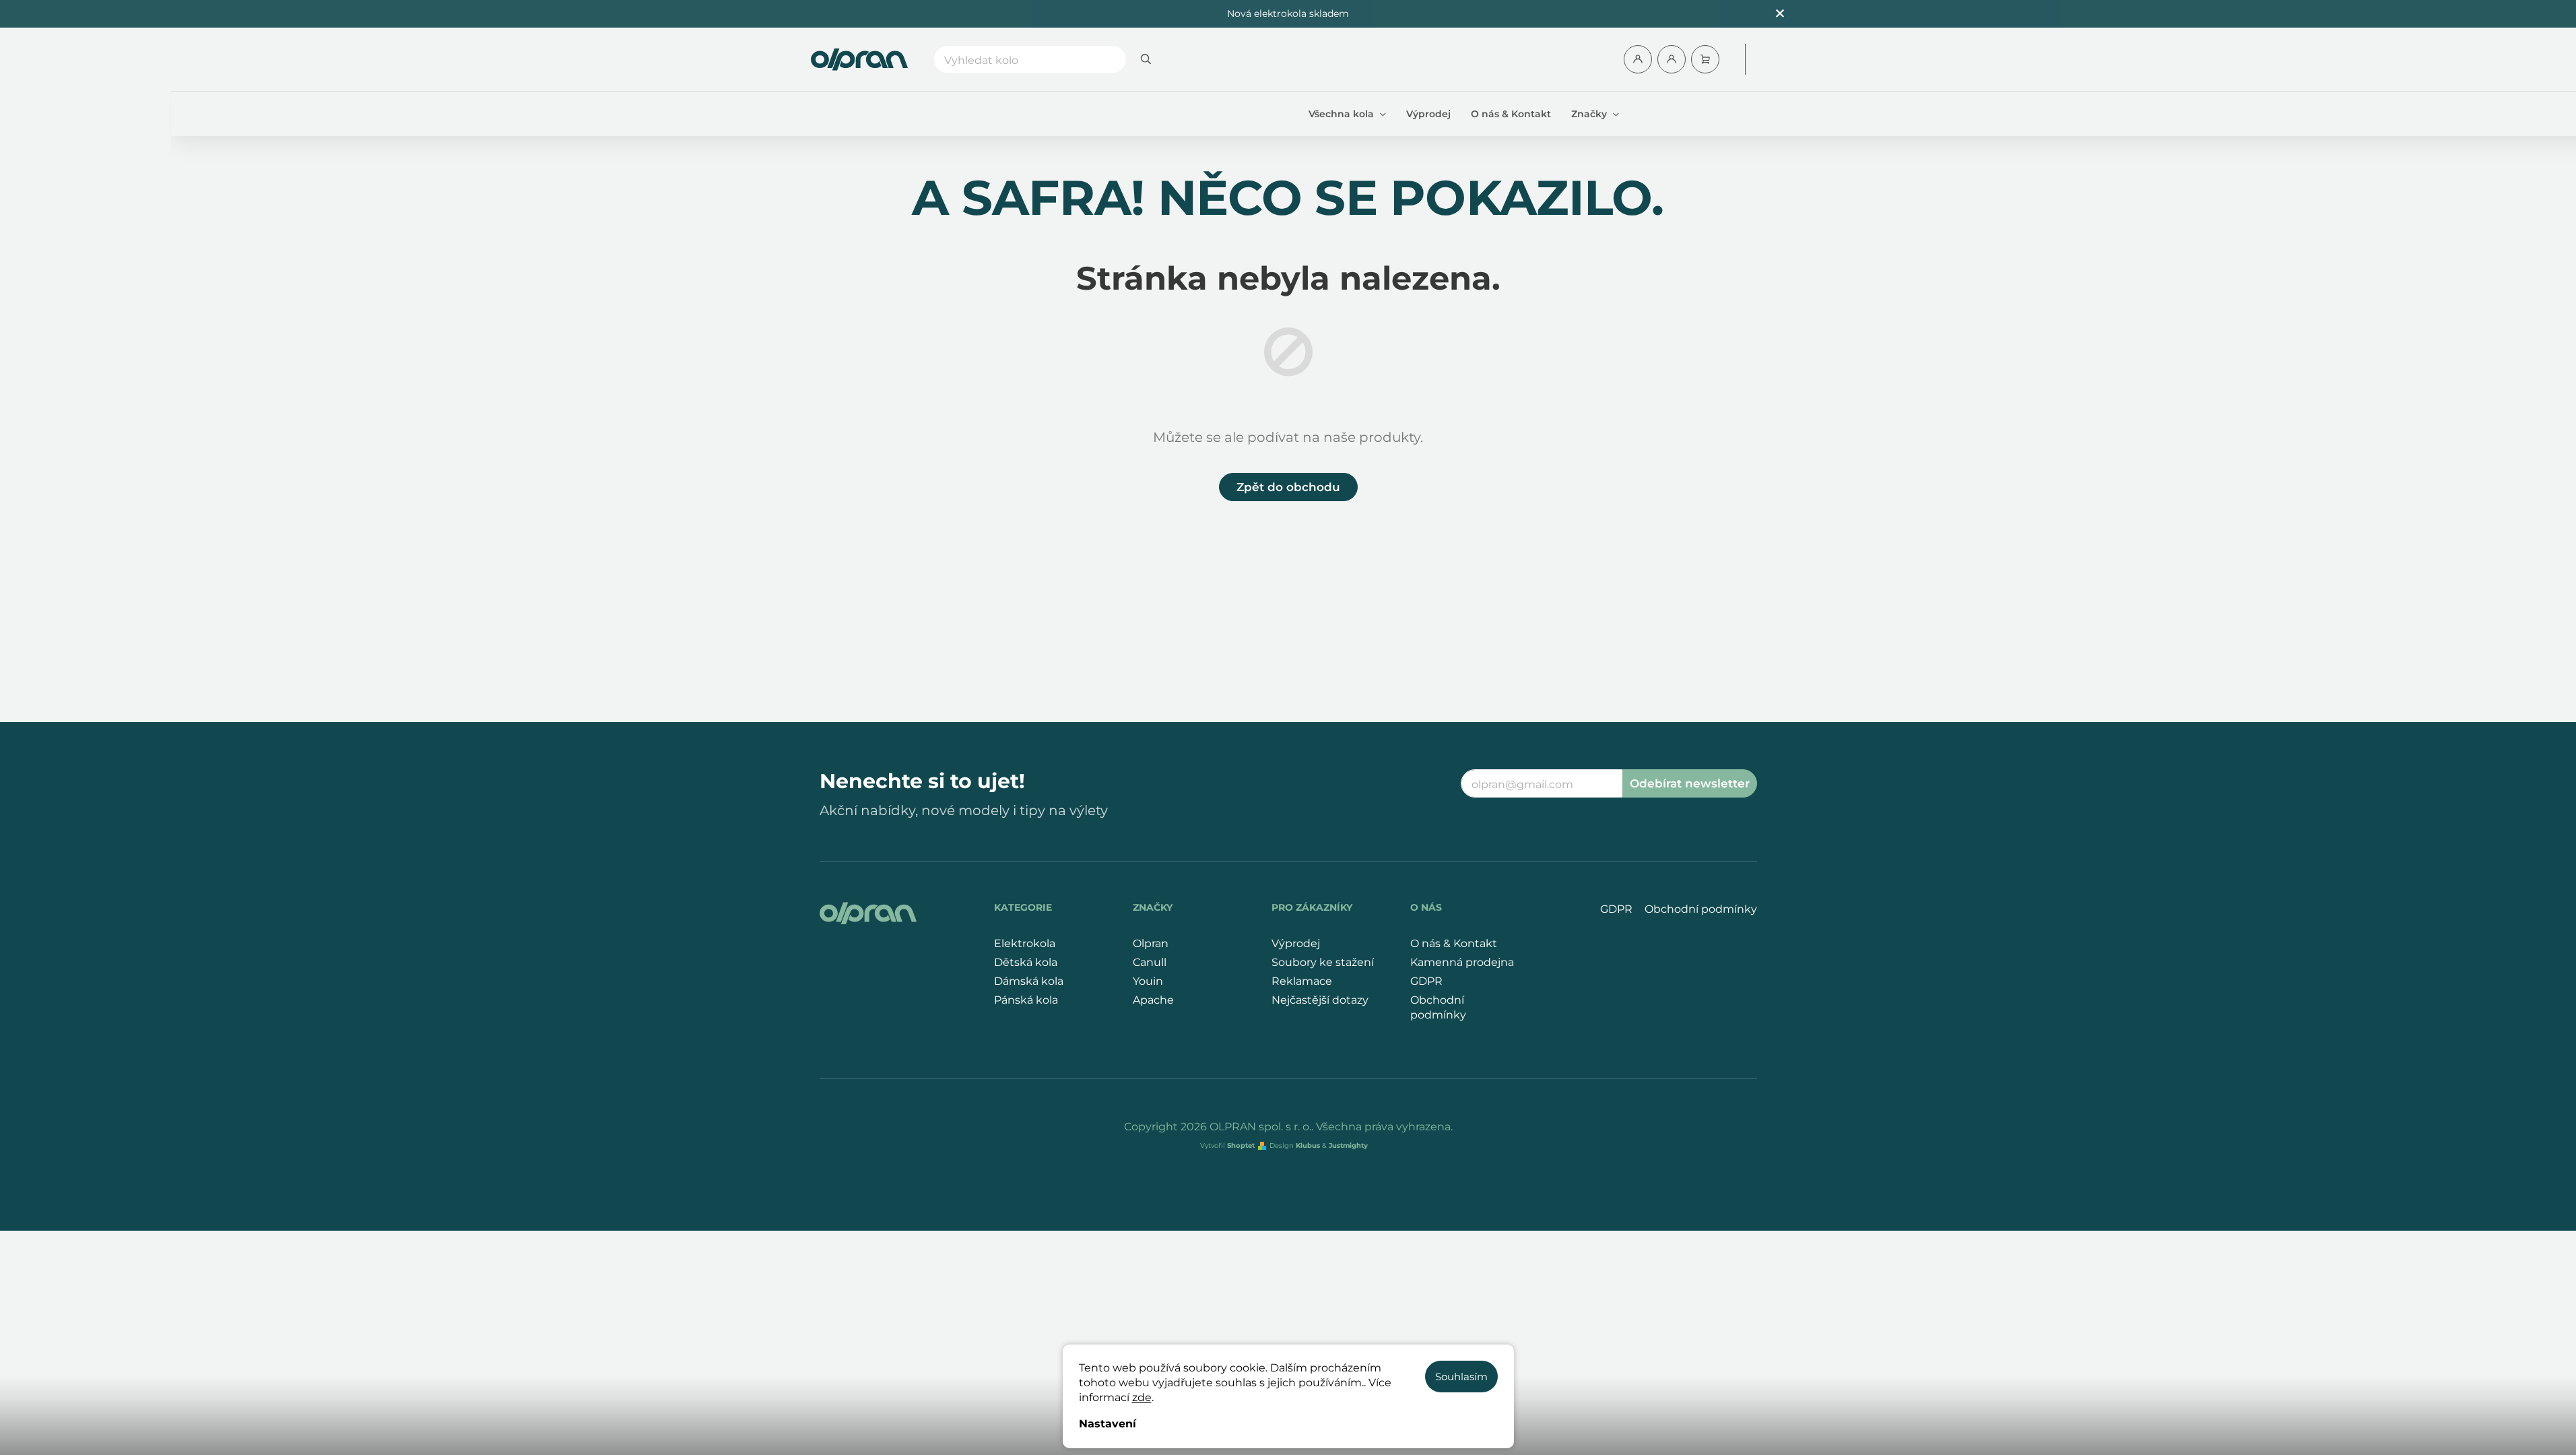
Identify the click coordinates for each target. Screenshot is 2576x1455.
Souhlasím (1461, 1377)
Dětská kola (1026, 962)
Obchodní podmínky (1438, 1007)
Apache (1153, 1000)
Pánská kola (1026, 1000)
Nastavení (1108, 1424)
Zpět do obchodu (1288, 487)
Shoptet (1241, 1145)
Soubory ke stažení (1323, 962)
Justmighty (1348, 1145)
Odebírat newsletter (1690, 783)
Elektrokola (1025, 943)
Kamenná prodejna (1462, 962)
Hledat (1146, 59)
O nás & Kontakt (1454, 943)
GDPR (1426, 981)
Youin (1148, 981)
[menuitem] (1347, 114)
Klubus (1308, 1145)
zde (1142, 1397)
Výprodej (1296, 943)
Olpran (1151, 943)
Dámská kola (1029, 981)
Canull (1150, 962)
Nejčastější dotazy (1320, 1000)
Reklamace (1302, 981)
